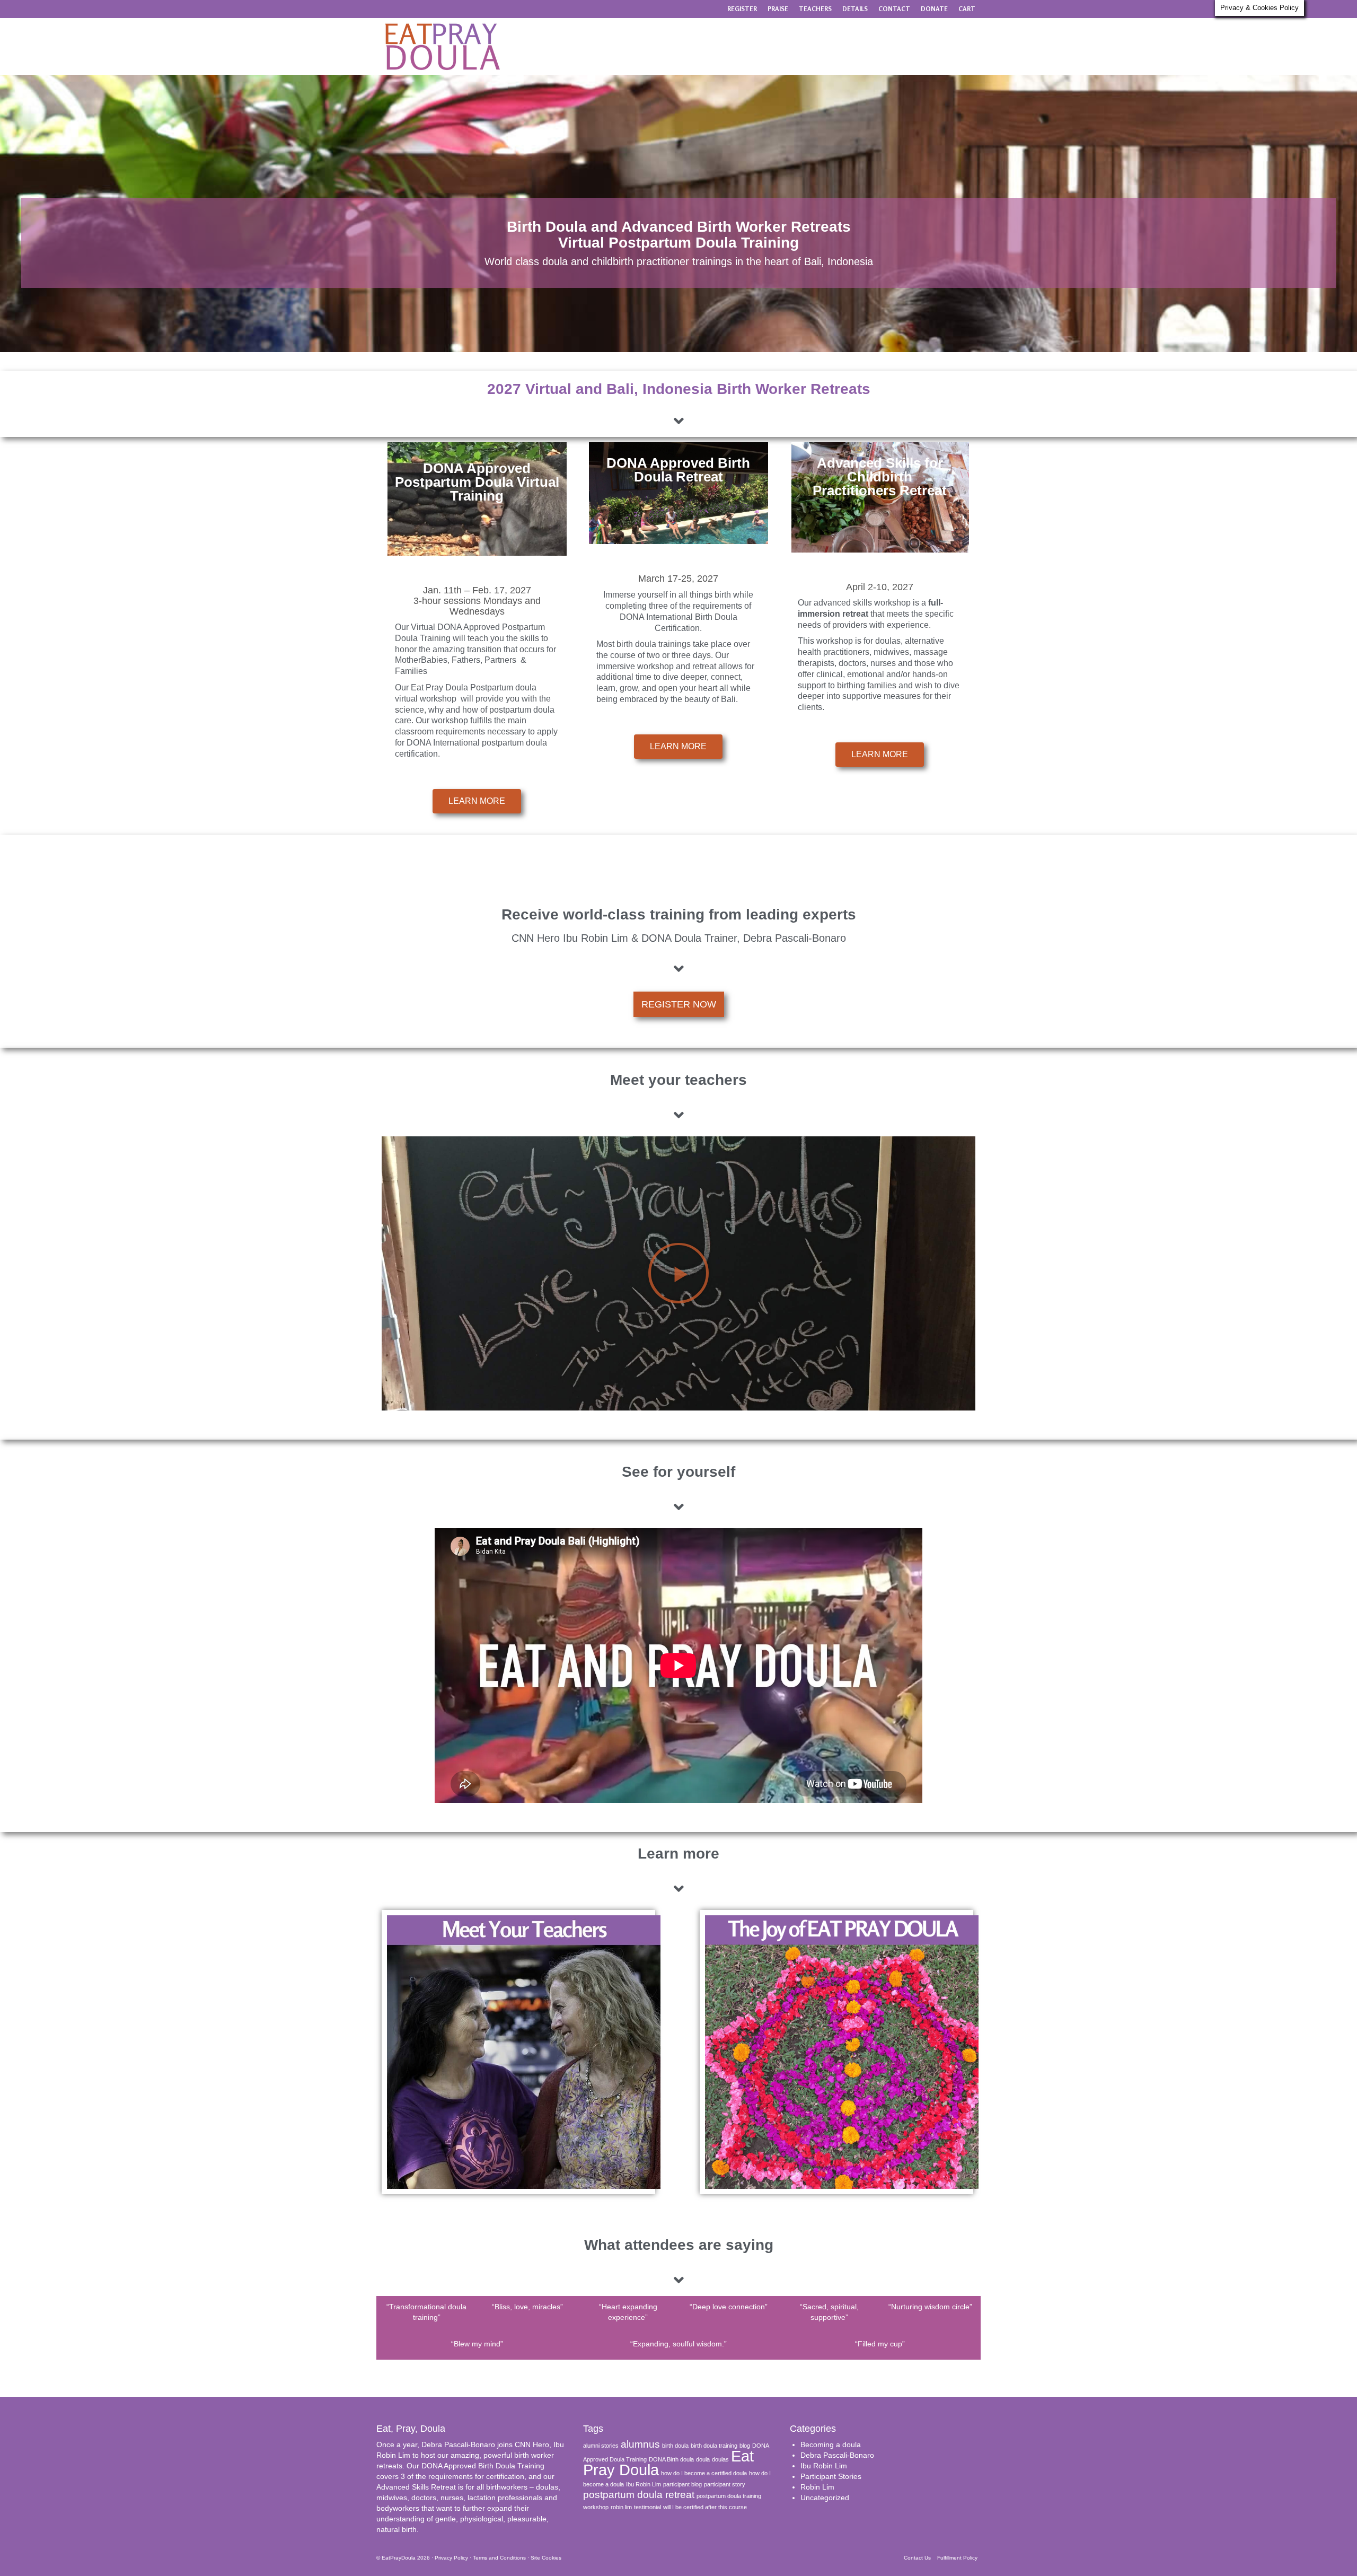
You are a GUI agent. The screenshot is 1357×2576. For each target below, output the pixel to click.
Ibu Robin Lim (644, 2484)
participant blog (682, 2484)
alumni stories (601, 2446)
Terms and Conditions (499, 2558)
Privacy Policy (451, 2558)
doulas (720, 2459)
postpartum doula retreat (639, 2495)
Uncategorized (825, 2498)
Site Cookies (546, 2558)
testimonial (647, 2507)
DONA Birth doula (671, 2459)
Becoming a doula (831, 2444)
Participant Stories (831, 2476)
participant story (725, 2484)
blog (745, 2446)
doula (703, 2459)
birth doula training (714, 2446)
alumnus (640, 2444)
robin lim (621, 2507)
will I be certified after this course (705, 2507)
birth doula (675, 2446)
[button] (678, 1273)
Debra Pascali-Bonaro (837, 2455)
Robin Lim (817, 2487)
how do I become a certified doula (704, 2473)
